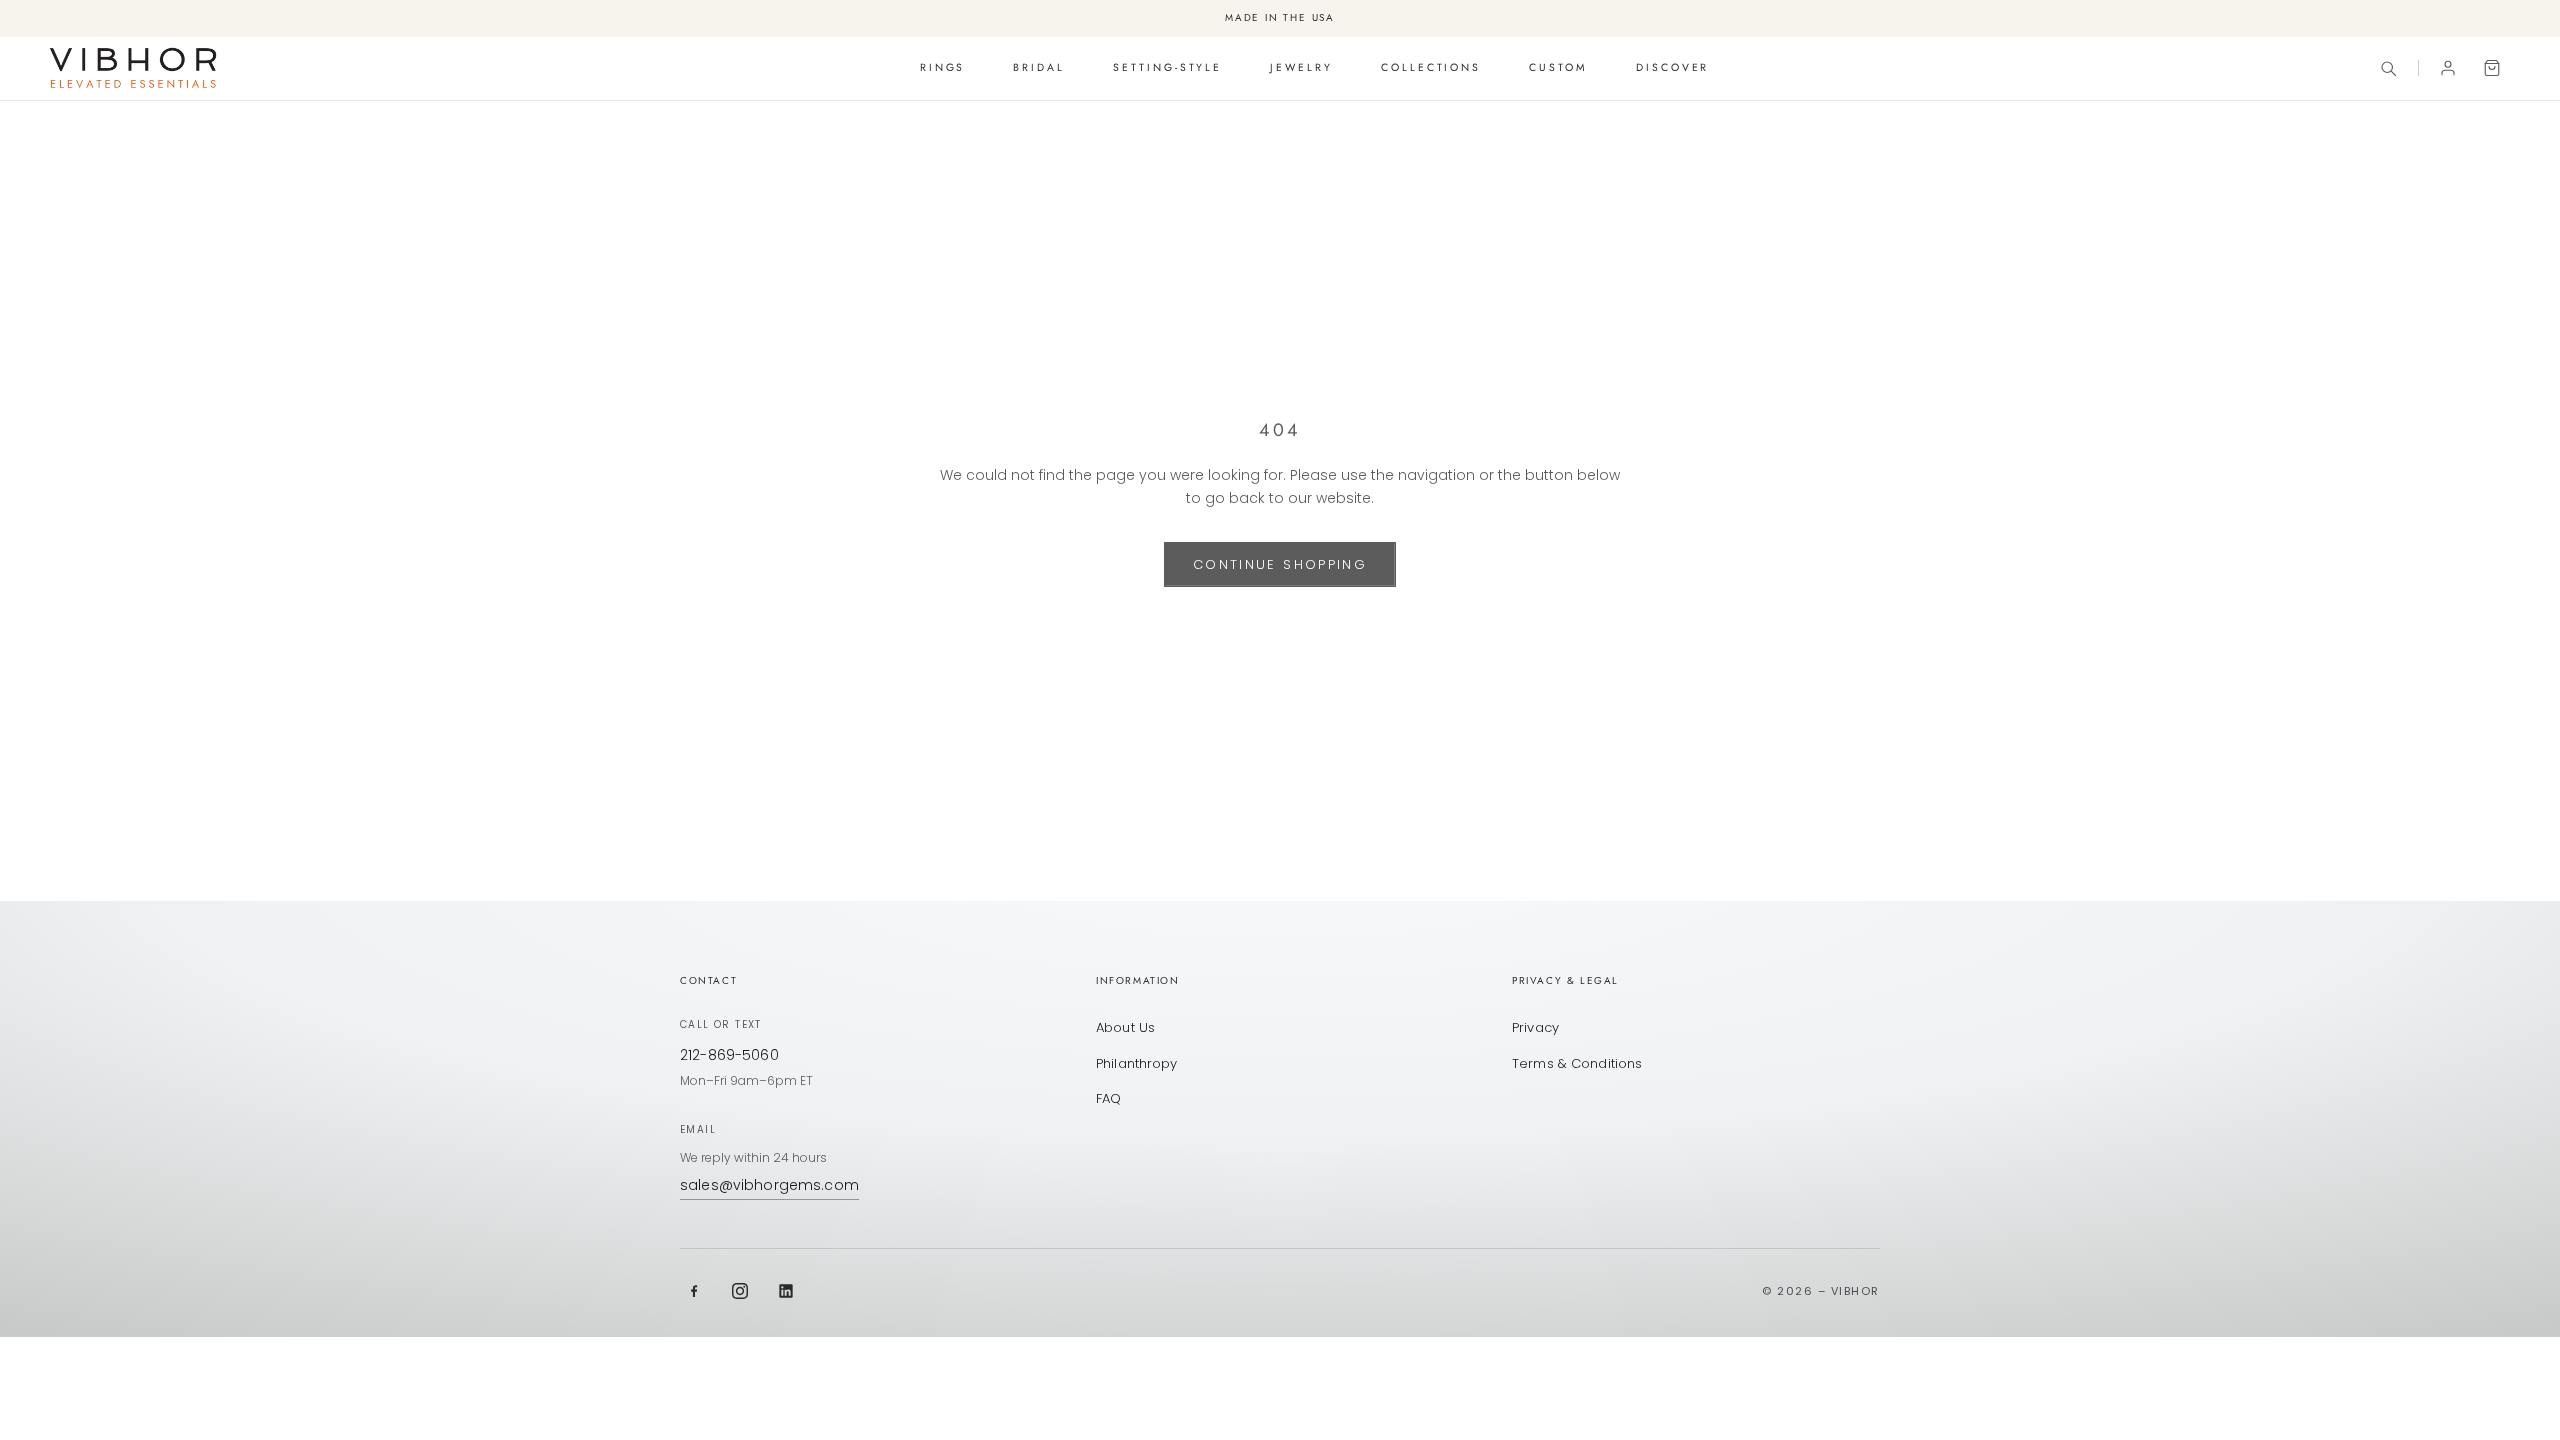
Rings (943, 67)
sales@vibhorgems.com (769, 1185)
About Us (1125, 1027)
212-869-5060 (729, 1055)
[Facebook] (694, 1291)
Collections (1431, 67)
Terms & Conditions (1577, 1063)
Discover (1673, 67)
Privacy (1535, 1027)
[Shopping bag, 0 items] (2492, 68)
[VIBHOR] (133, 68)
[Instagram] (740, 1291)
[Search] (2388, 68)
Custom (1558, 67)
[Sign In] (2448, 68)
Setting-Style (1167, 67)
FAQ (1108, 1098)
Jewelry (1301, 67)
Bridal (1039, 67)
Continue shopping (1280, 564)
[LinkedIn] (786, 1291)
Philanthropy (1137, 1063)
